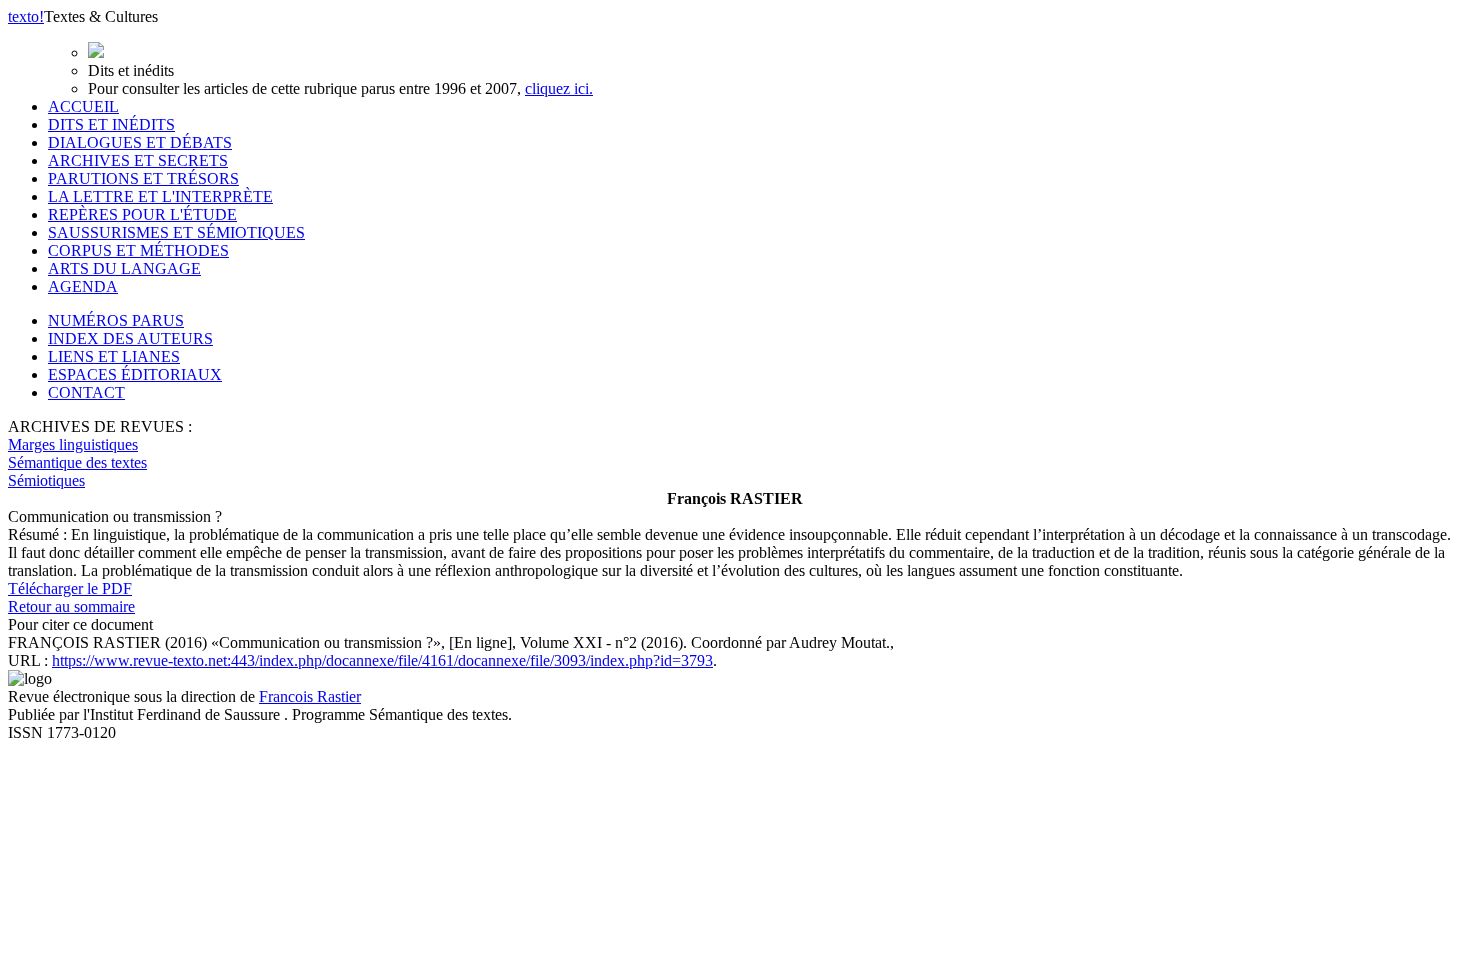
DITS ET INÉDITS (111, 124)
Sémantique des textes (77, 462)
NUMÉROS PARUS (116, 320)
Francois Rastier (310, 696)
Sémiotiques (46, 480)
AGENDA (83, 286)
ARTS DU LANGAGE (124, 268)
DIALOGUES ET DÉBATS (140, 142)
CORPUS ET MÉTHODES (138, 250)
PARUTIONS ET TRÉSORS (143, 178)
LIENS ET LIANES (114, 356)
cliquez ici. (559, 88)
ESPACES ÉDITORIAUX (135, 374)
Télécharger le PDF (70, 588)
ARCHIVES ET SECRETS (138, 160)
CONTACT (86, 392)
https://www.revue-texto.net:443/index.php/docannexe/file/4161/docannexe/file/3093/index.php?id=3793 (382, 660)
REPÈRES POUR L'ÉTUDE (142, 214)
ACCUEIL (83, 106)
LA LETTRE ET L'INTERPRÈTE (160, 196)
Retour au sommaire (71, 606)
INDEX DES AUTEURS (130, 338)
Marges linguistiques (73, 444)
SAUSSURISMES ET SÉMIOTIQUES (176, 232)
